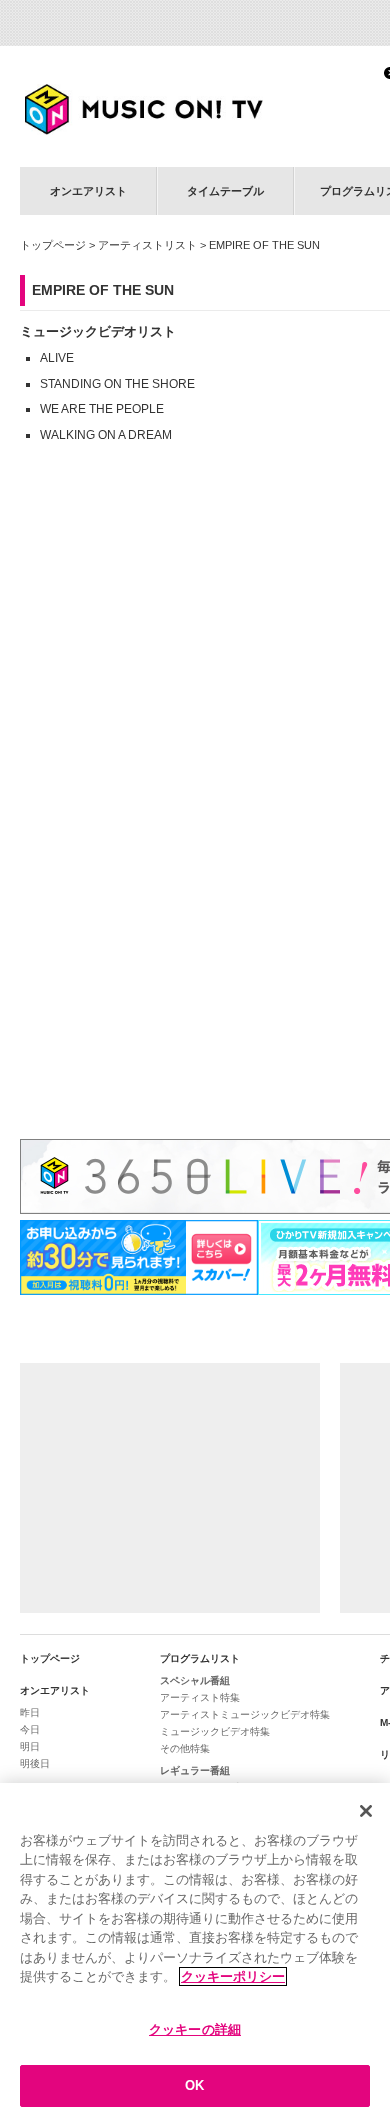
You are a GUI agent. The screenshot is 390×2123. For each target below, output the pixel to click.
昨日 (30, 1712)
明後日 (35, 1763)
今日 (30, 1729)
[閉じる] (366, 1811)
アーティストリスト (147, 245)
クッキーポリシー (233, 1976)
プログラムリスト (200, 1658)
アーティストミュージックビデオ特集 (245, 1714)
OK (194, 2085)
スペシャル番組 (195, 1680)
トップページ (53, 245)
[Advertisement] (170, 1488)
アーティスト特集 (200, 1697)
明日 (30, 1746)
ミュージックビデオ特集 (215, 1731)
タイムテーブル (225, 191)
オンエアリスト (88, 191)
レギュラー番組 (195, 1770)
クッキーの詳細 (195, 2029)
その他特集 (185, 1748)
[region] (195, 1953)
